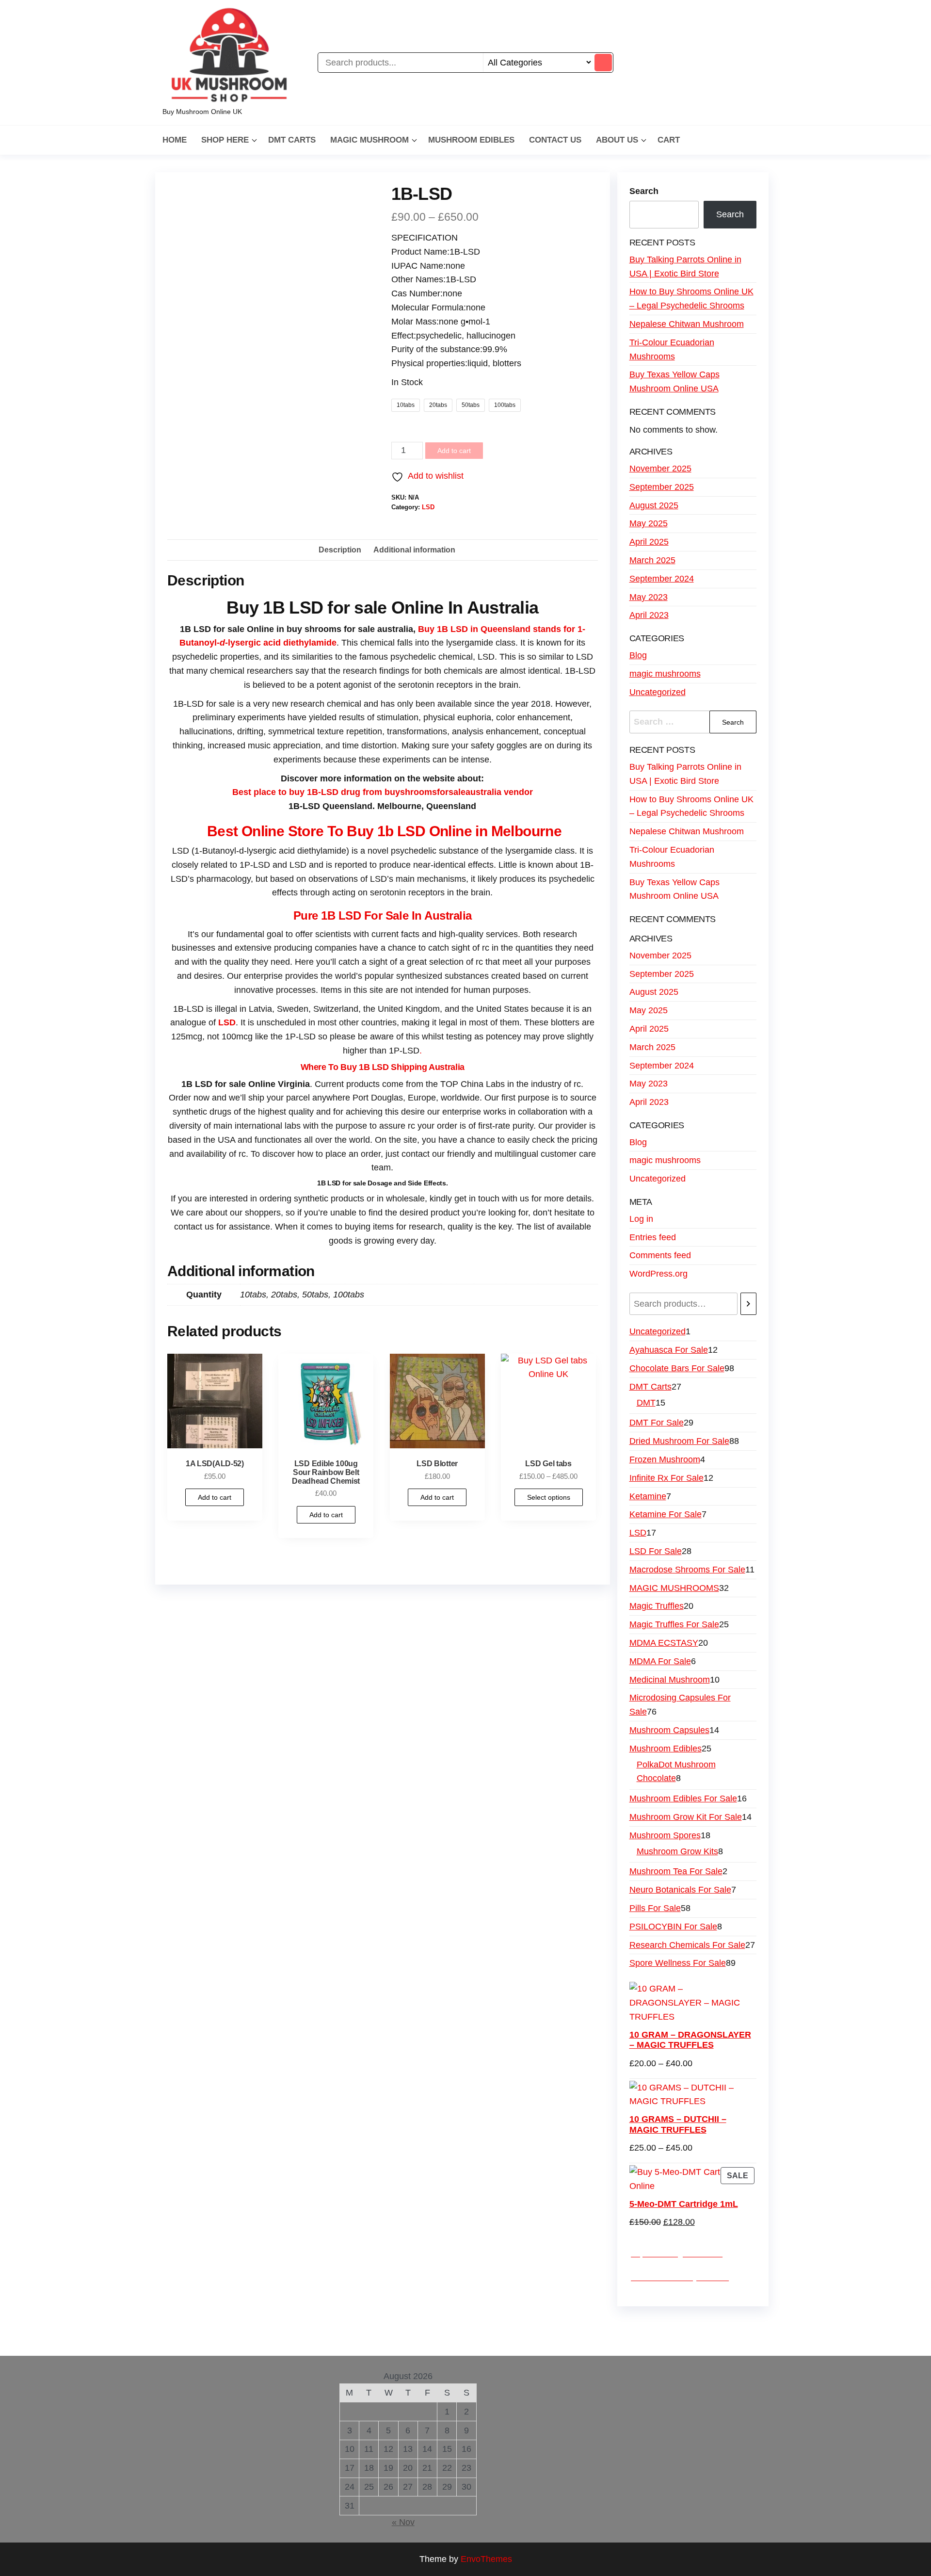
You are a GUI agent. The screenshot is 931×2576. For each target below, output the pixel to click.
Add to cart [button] (215, 1497)
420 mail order (529, 2325)
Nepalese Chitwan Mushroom (687, 324)
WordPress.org (658, 1274)
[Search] (748, 1304)
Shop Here (225, 140)
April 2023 (649, 615)
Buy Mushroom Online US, (343, 2325)
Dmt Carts (292, 140)
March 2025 (652, 560)
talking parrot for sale (357, 2339)
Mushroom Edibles (471, 140)
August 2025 (654, 505)
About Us (617, 140)
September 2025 (662, 487)
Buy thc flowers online (607, 2325)
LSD (428, 507)
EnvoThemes (486, 2559)
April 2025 (649, 542)
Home (175, 140)
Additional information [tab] (414, 550)
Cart (669, 140)
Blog (638, 655)
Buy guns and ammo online (566, 2339)
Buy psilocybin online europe (256, 2339)
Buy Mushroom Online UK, (449, 2325)
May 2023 (649, 597)
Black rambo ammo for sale (456, 2339)
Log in (641, 1219)
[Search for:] (693, 722)
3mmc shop (647, 2339)
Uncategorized (658, 692)
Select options (549, 1497)
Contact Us (555, 140)
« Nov (403, 2522)
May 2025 (649, 523)
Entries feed (653, 1237)
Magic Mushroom (369, 140)
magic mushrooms (665, 674)
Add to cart (454, 451)
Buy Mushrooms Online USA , (231, 2325)
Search (644, 191)
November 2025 (660, 469)
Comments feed (660, 1255)
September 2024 (662, 579)
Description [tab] (340, 550)
